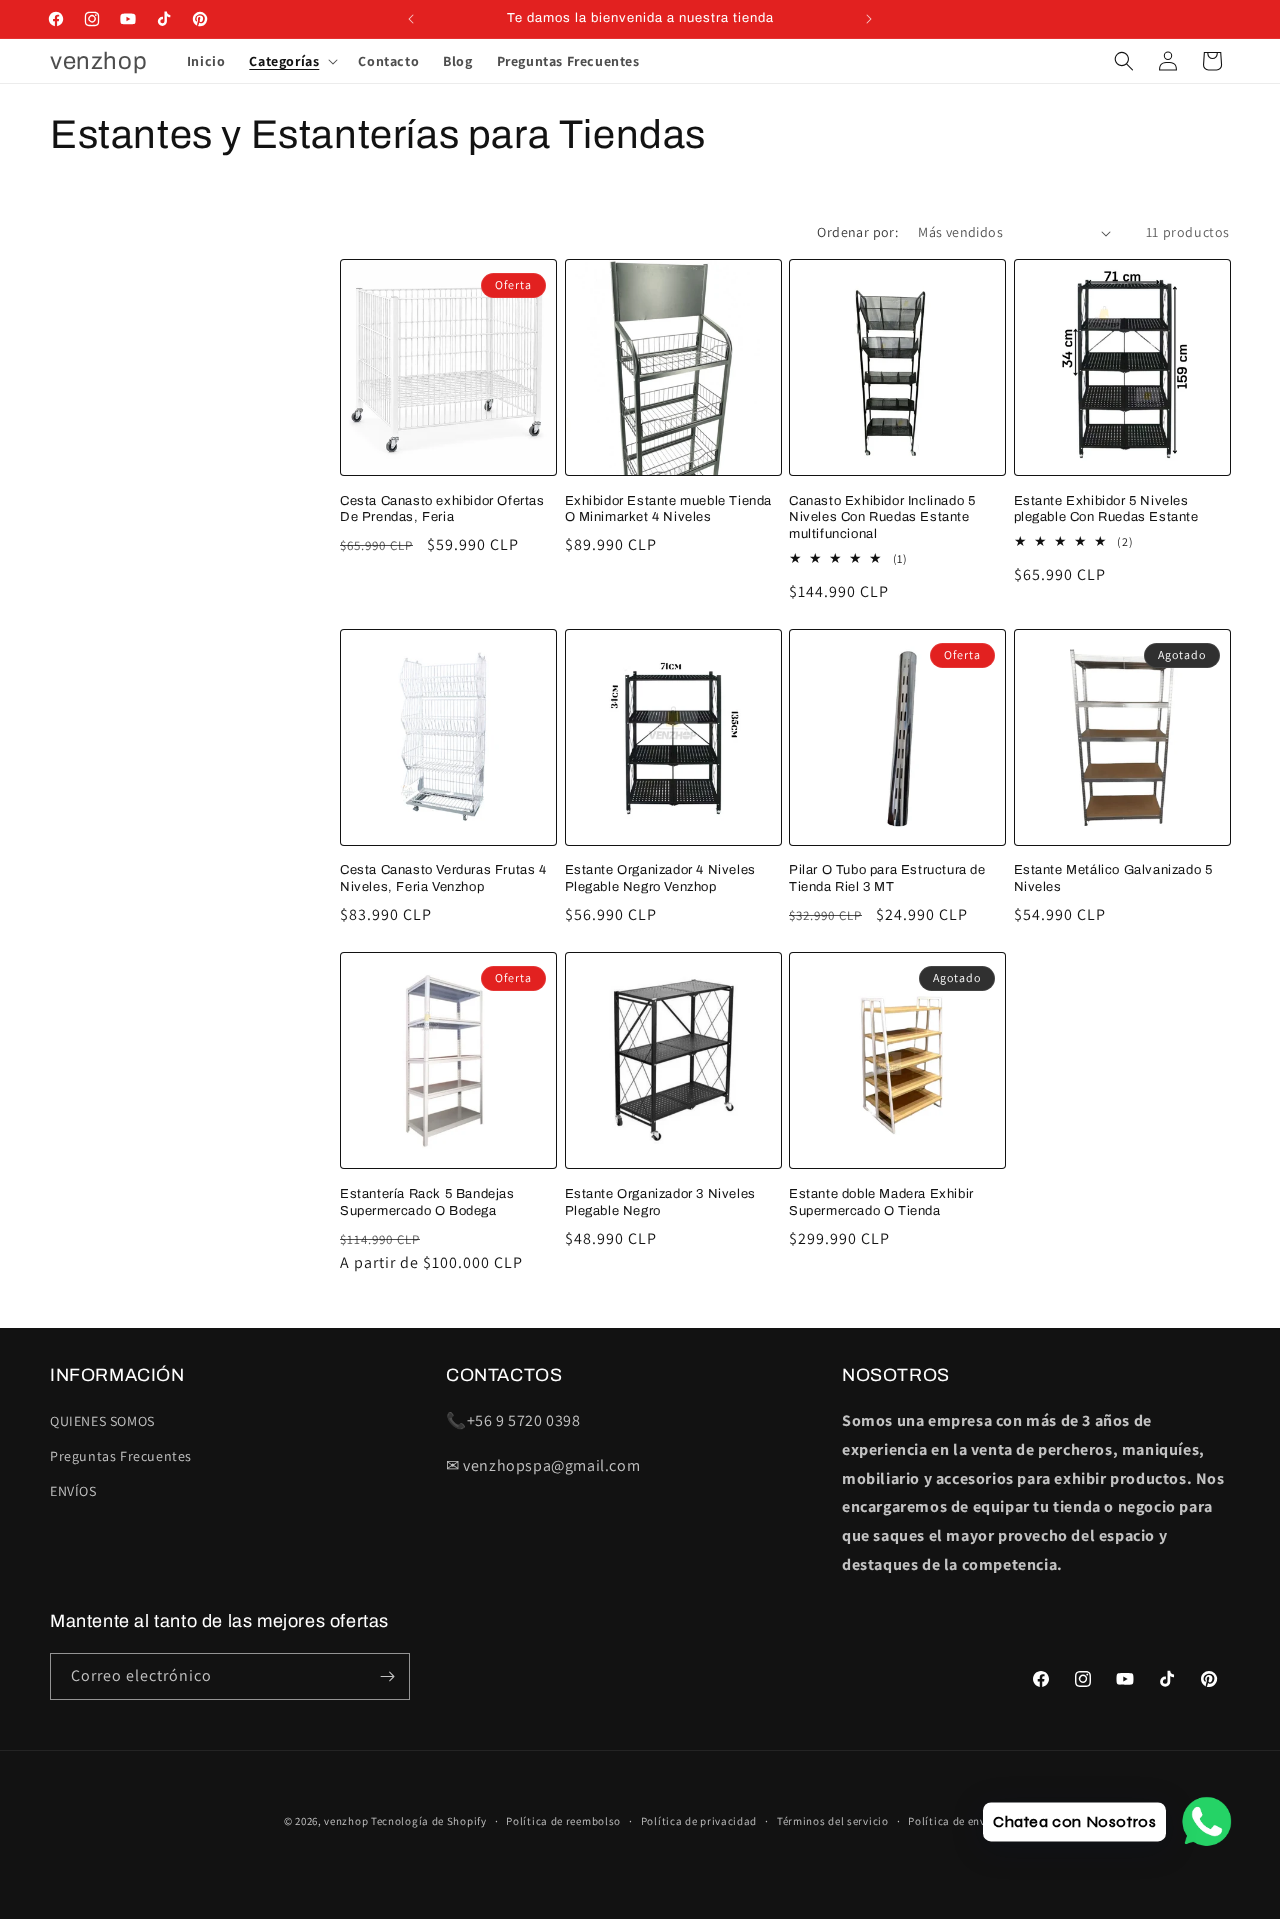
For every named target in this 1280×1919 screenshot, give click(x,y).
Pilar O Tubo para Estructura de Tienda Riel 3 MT (887, 878)
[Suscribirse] (387, 1676)
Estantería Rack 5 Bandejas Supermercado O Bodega (427, 1202)
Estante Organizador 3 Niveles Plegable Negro (660, 1202)
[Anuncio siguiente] (869, 19)
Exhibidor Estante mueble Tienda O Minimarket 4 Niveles (669, 509)
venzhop (346, 1821)
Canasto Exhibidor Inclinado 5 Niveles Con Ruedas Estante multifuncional (882, 518)
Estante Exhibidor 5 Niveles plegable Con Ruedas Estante (1106, 509)
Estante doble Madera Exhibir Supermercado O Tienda (881, 1202)
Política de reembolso (563, 1821)
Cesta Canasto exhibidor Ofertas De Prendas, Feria (442, 509)
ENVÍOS (73, 1491)
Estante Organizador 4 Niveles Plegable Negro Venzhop (660, 878)
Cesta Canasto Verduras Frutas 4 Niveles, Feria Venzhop (443, 878)
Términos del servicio (833, 1821)
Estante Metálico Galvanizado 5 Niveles (1113, 878)
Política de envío (952, 1821)
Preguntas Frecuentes (121, 1456)
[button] (291, 61)
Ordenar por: (857, 232)
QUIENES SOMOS (102, 1421)
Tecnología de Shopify (429, 1821)
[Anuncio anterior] (411, 19)
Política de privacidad (699, 1821)
